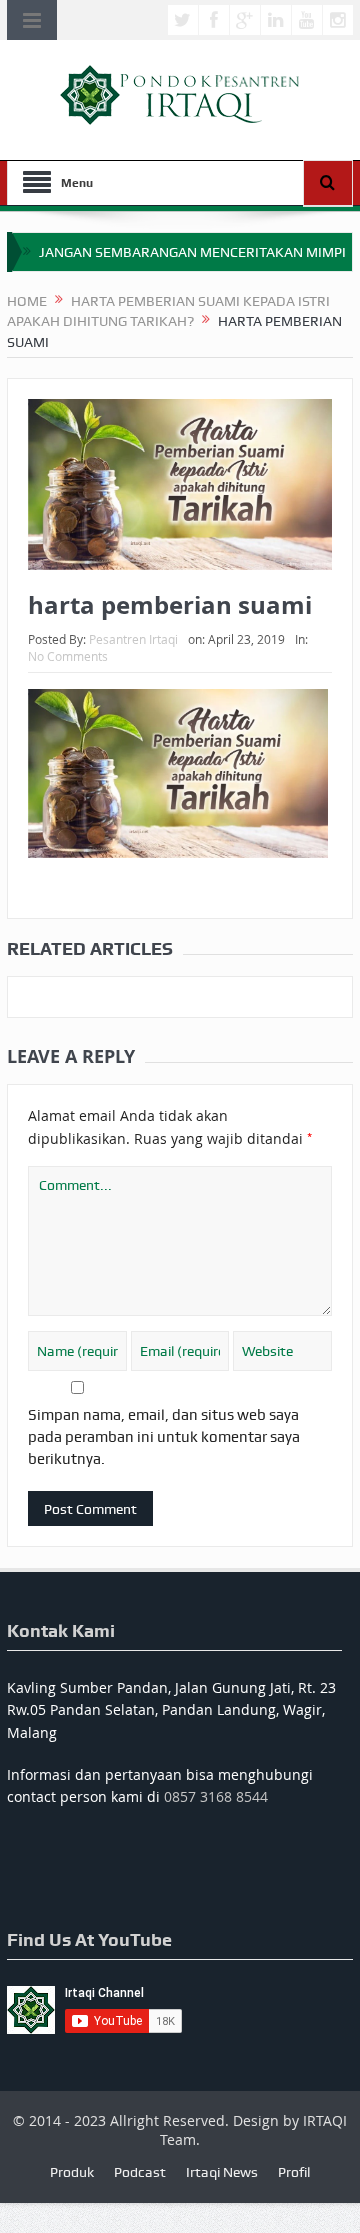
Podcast (140, 2172)
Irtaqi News (222, 2172)
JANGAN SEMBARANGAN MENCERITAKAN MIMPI (192, 252)
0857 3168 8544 (216, 1796)
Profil (294, 2172)
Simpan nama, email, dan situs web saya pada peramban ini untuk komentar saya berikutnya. (164, 1437)
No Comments (68, 656)
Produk (72, 2172)
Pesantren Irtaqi (133, 639)
